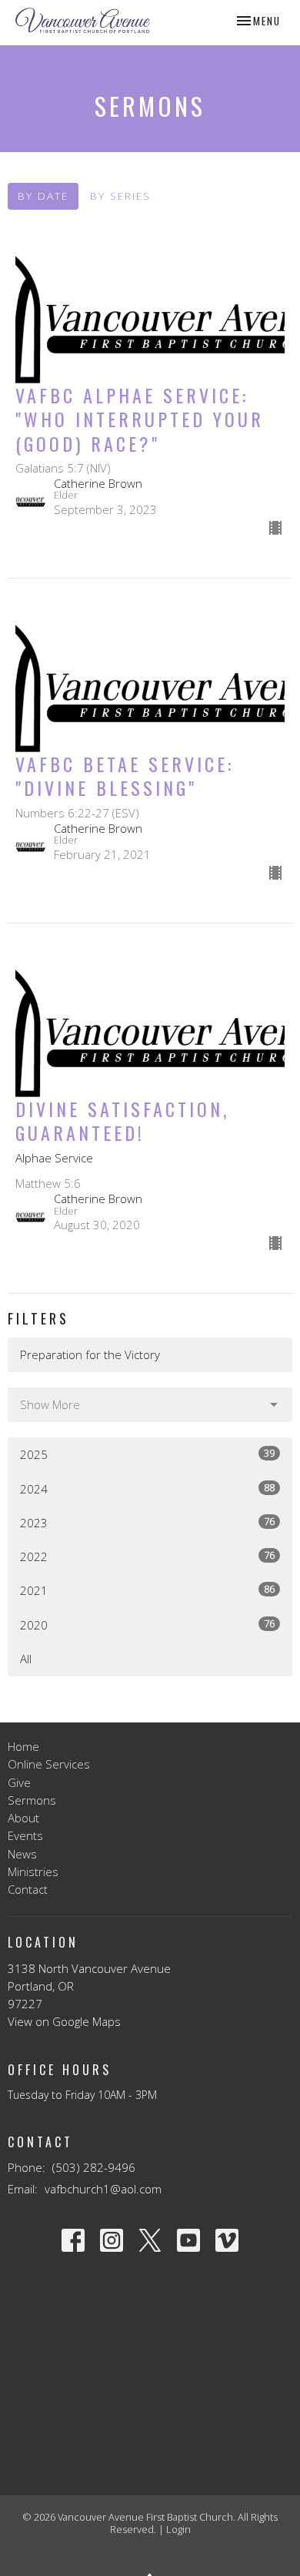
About (23, 1818)
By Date (43, 196)
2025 (147, 1454)
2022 (147, 1556)
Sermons (32, 1800)
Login (178, 2529)
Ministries (33, 1871)
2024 (147, 1489)
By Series (120, 196)
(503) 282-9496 (94, 2167)
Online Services (49, 1764)
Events (25, 1835)
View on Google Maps (64, 2021)
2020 (147, 1625)
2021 (147, 1590)
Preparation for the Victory (90, 1354)
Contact (28, 1889)
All (26, 1659)
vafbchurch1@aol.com (103, 2189)
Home (23, 1746)
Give (19, 1782)
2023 (147, 1522)
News (22, 1854)
